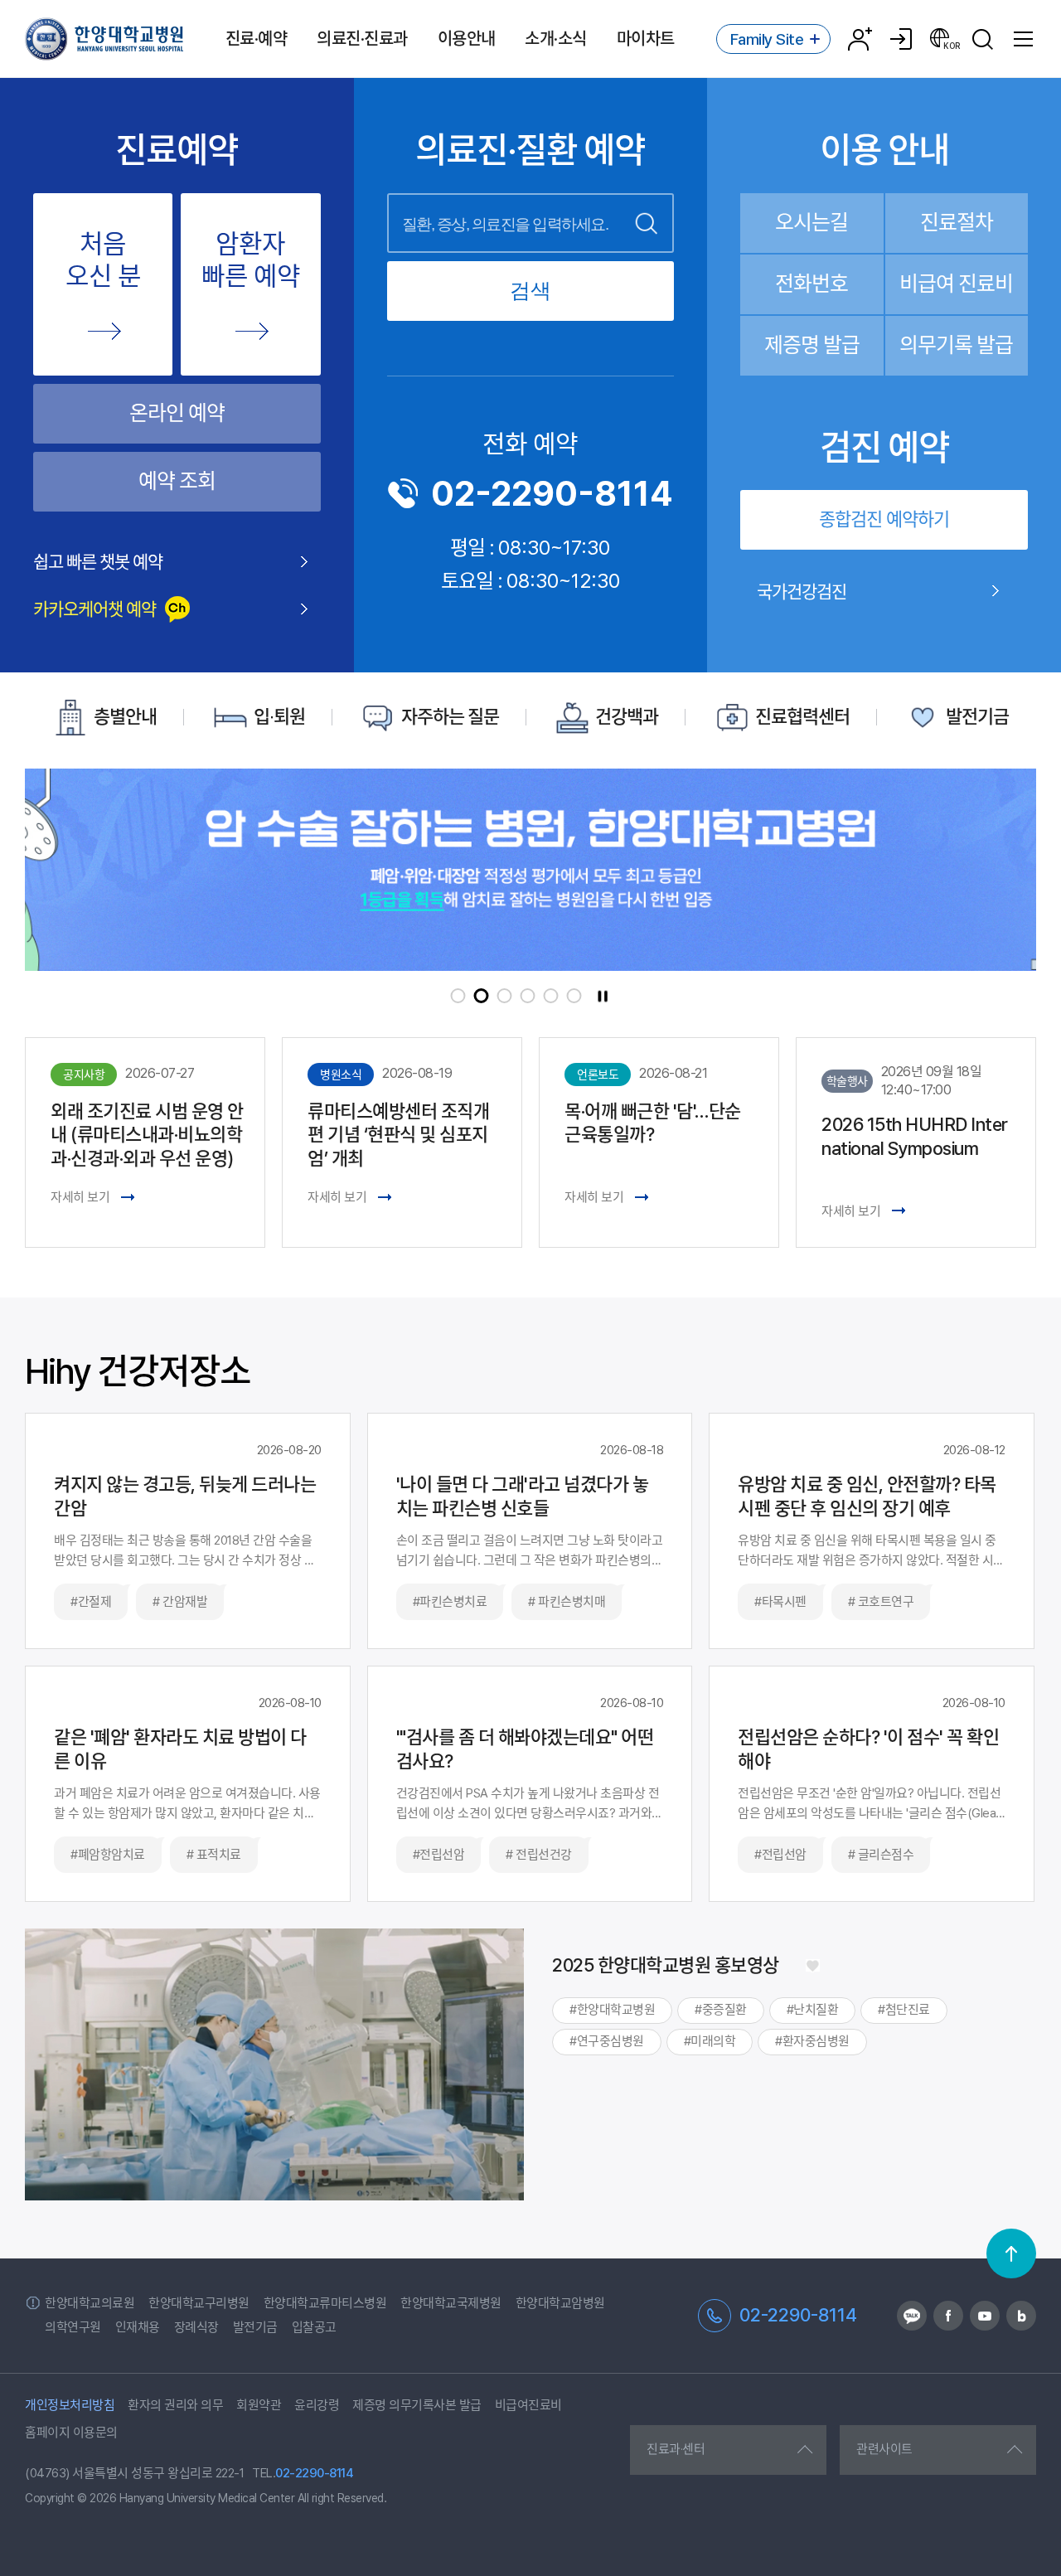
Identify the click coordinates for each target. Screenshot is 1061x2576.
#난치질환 (813, 2010)
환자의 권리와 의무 (175, 2405)
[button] (458, 996)
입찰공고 (314, 2327)
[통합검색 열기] (982, 39)
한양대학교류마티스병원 (325, 2303)
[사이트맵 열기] (1024, 39)
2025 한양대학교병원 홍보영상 (666, 1965)
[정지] (603, 996)
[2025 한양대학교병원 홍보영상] (812, 1965)
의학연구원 (73, 2327)
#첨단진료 (904, 2010)
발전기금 (255, 2327)
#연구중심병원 (607, 2041)
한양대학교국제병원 (451, 2303)
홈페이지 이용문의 (71, 2433)
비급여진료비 (528, 2405)
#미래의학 (710, 2041)
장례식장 (196, 2327)
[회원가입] (860, 39)
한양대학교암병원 (560, 2303)
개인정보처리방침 (70, 2405)
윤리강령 (317, 2405)
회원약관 (259, 2405)
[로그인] (901, 39)
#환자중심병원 (812, 2041)
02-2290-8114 (552, 493)
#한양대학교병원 (612, 2010)
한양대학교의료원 (90, 2303)
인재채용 (138, 2327)
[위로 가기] (1011, 2253)
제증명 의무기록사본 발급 (417, 2405)
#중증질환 (721, 2010)
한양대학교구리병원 (199, 2303)
